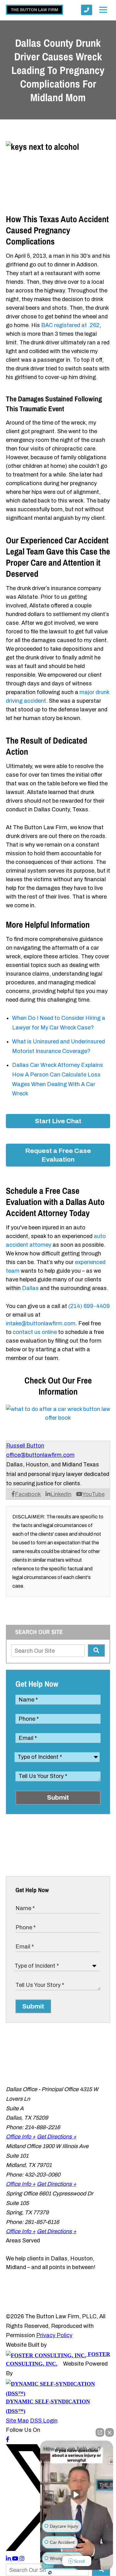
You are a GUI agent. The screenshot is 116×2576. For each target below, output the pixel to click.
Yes (68, 1304)
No (47, 1304)
